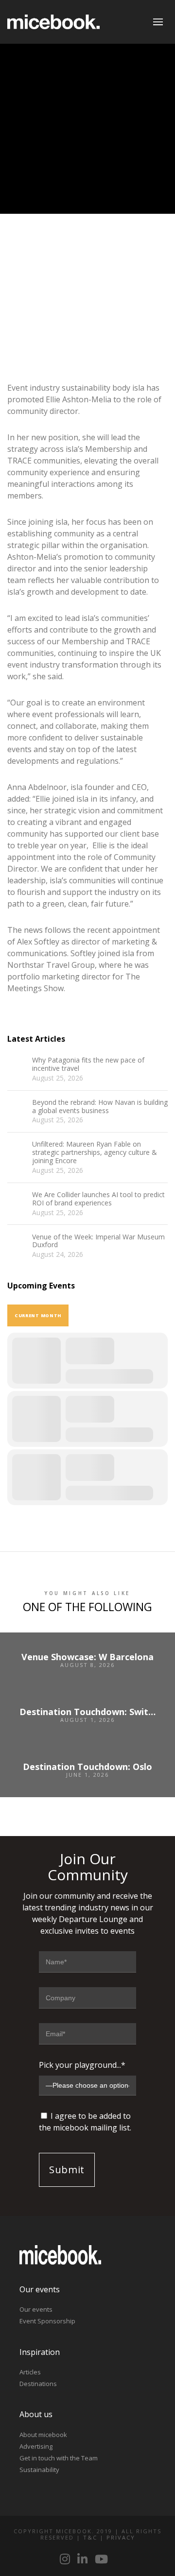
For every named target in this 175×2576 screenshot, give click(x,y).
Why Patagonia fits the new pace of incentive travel (88, 1065)
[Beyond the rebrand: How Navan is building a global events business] (17, 1108)
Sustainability (39, 2470)
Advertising (36, 2446)
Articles (30, 2372)
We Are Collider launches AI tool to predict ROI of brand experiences (98, 1199)
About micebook (43, 2435)
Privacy (121, 2537)
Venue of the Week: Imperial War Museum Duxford (98, 1241)
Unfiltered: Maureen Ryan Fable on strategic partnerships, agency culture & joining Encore (95, 1152)
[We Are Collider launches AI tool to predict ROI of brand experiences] (17, 1201)
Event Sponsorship (47, 2321)
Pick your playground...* (82, 2065)
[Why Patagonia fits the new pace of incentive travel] (17, 1066)
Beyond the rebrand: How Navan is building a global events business (100, 1107)
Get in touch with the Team (59, 2458)
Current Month (38, 1315)
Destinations (38, 2384)
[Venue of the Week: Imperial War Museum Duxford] (17, 1243)
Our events (36, 2309)
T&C (90, 2537)
